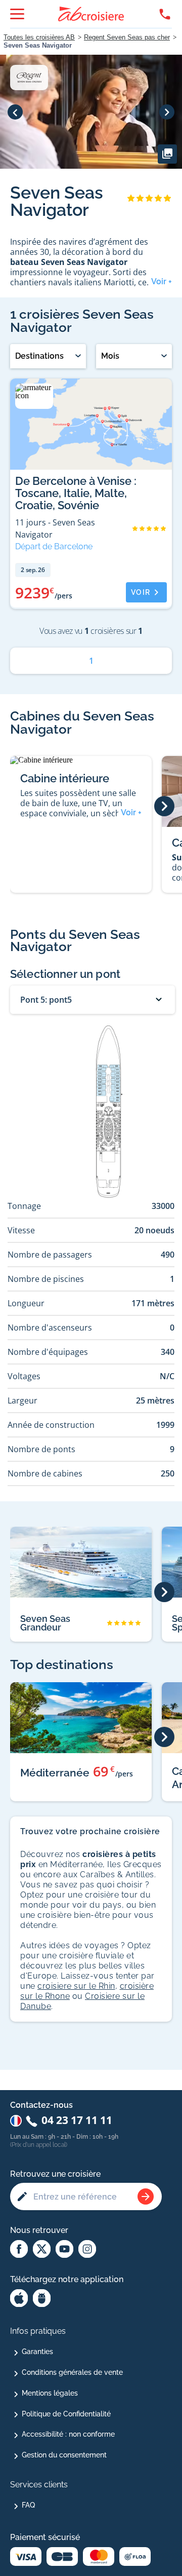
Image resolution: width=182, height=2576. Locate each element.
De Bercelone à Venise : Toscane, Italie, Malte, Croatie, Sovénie (76, 493)
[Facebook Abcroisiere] (19, 2250)
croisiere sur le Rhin (76, 1986)
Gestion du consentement (64, 2455)
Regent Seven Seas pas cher (127, 37)
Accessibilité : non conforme (68, 2434)
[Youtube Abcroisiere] (64, 2250)
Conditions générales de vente (72, 2372)
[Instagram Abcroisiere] (87, 2250)
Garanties (37, 2352)
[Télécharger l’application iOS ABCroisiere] (19, 2299)
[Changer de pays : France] (16, 2121)
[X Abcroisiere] (42, 2250)
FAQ (28, 2505)
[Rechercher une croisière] (146, 2196)
